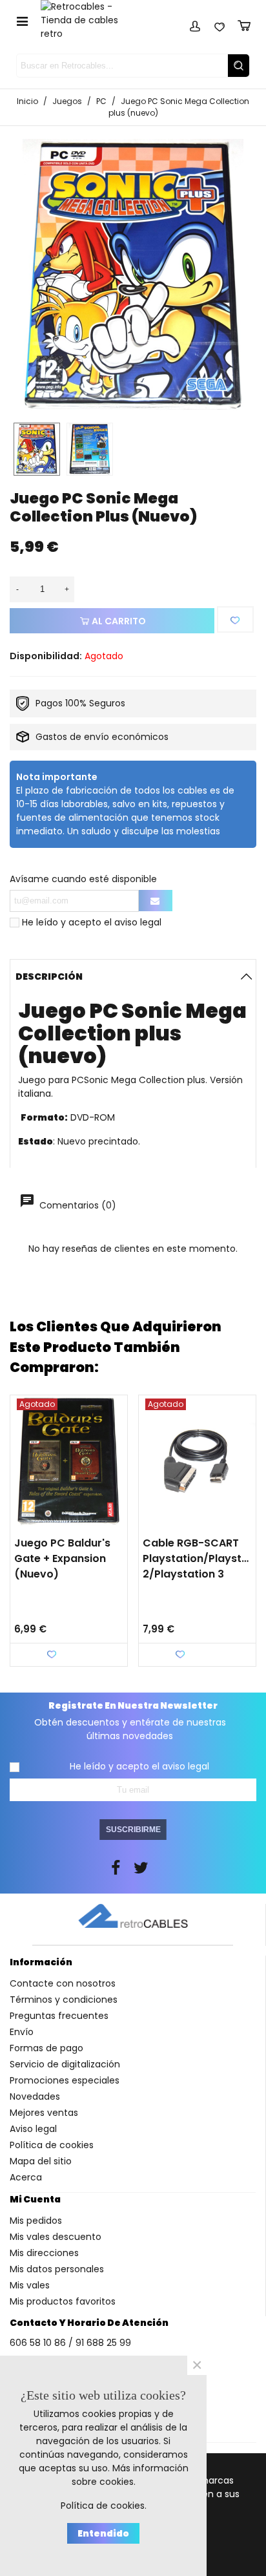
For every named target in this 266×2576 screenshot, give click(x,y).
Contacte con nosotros (63, 1983)
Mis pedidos (36, 2221)
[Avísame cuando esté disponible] (156, 901)
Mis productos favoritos (63, 2301)
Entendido (103, 2533)
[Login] (195, 24)
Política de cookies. (104, 2506)
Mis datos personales (57, 2269)
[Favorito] (235, 619)
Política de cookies (52, 2145)
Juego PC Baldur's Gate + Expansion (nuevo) (62, 1558)
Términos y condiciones (64, 2000)
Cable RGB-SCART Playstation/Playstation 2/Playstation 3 (197, 1558)
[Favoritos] (220, 24)
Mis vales (30, 2285)
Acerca (26, 2177)
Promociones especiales (65, 2080)
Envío (22, 2032)
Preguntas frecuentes (59, 2016)
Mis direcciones (44, 2253)
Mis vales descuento (56, 2237)
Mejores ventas (44, 2113)
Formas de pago (46, 2048)
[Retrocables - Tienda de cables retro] (87, 20)
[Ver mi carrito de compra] (244, 24)
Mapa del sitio (41, 2161)
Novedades (35, 2096)
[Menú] (22, 21)
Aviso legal (33, 2129)
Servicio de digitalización (65, 2064)
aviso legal (138, 922)
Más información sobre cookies (130, 2475)
